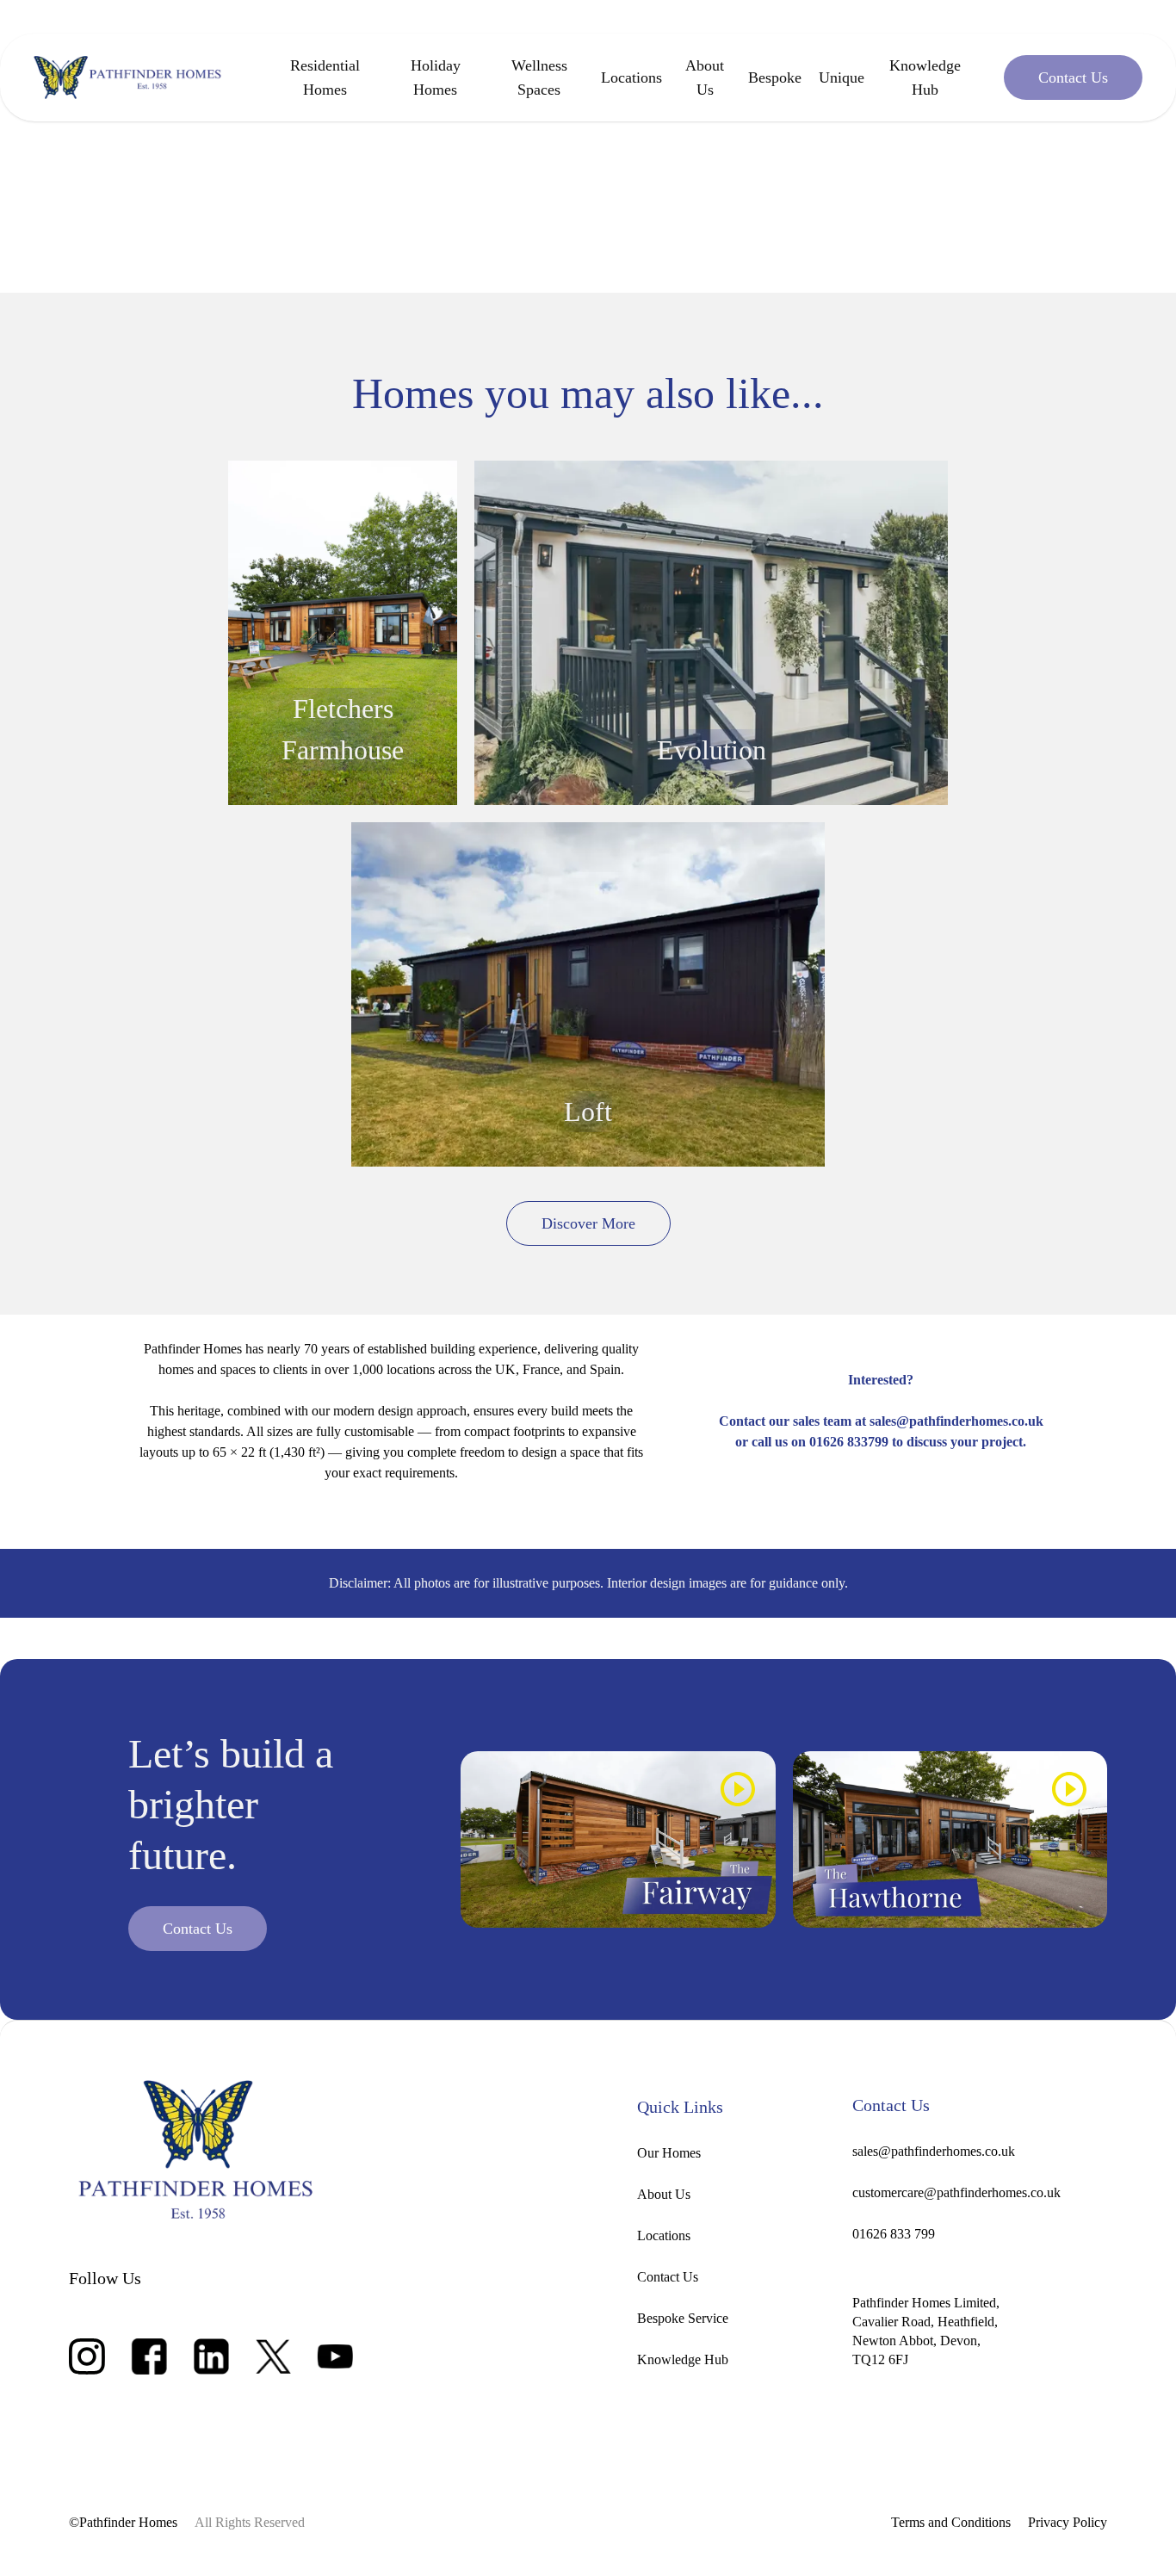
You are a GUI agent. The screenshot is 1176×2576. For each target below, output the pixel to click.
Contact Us (668, 2277)
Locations (631, 77)
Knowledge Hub (925, 77)
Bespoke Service (683, 2318)
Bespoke (775, 77)
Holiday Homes (436, 77)
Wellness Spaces (539, 77)
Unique (842, 77)
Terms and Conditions (951, 2522)
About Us (705, 77)
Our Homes (669, 2153)
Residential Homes (325, 77)
